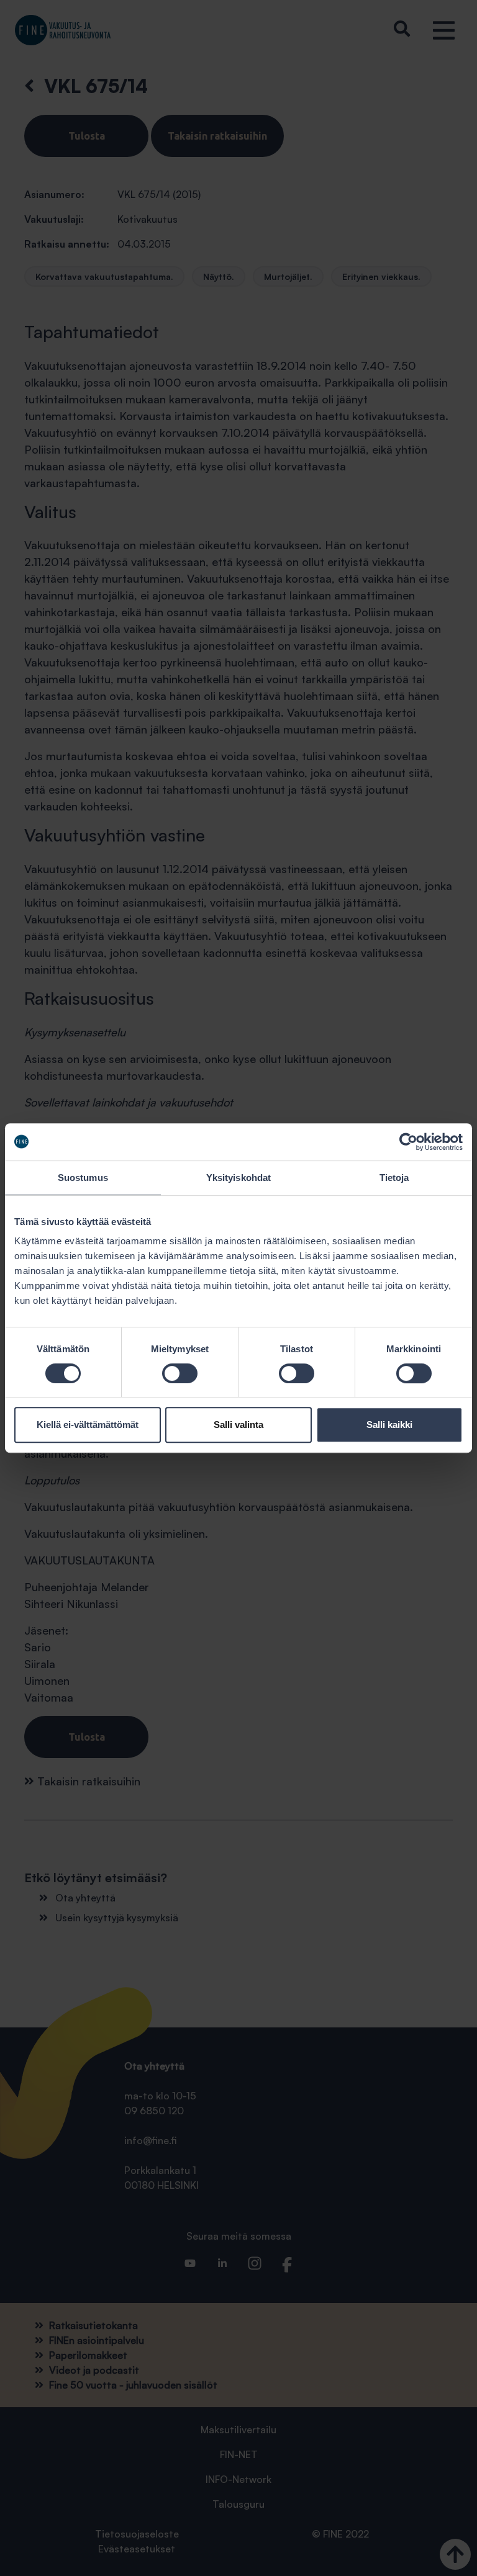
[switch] (180, 1373)
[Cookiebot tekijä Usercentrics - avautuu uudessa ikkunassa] (408, 1142)
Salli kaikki (389, 1425)
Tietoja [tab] (394, 1178)
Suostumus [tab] (83, 1178)
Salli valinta (238, 1425)
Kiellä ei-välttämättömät (88, 1425)
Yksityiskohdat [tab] (238, 1178)
